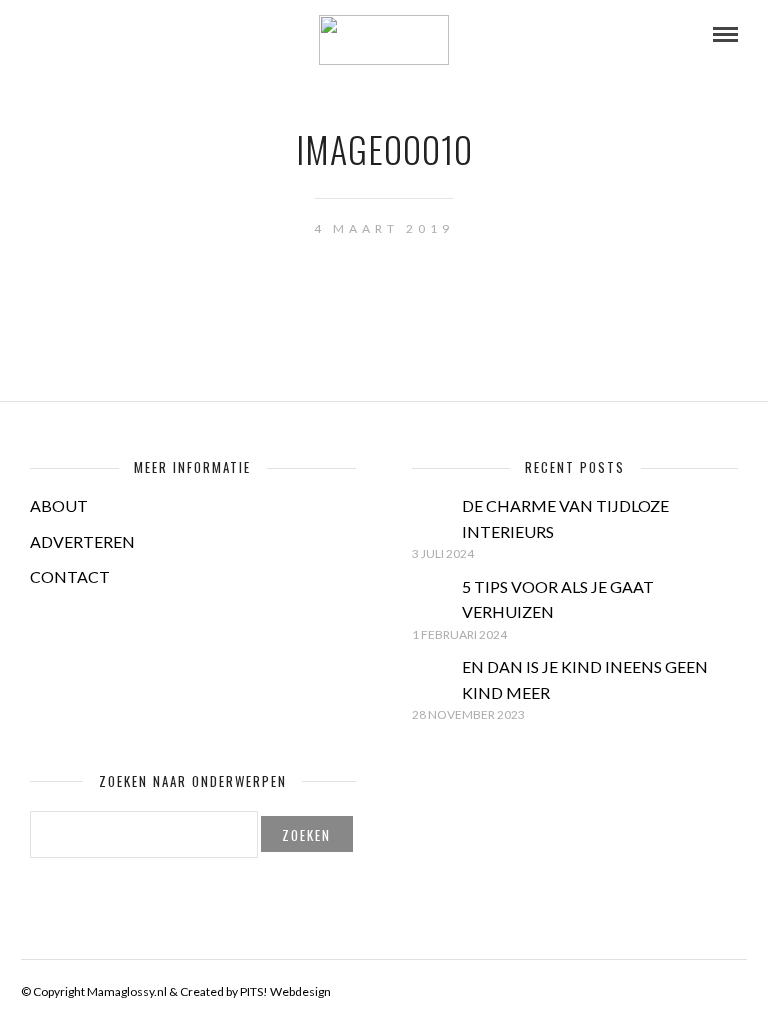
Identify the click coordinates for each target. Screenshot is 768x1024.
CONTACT (70, 576)
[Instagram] (118, 35)
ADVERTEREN (82, 541)
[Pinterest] (91, 35)
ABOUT (59, 505)
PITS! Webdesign (285, 991)
